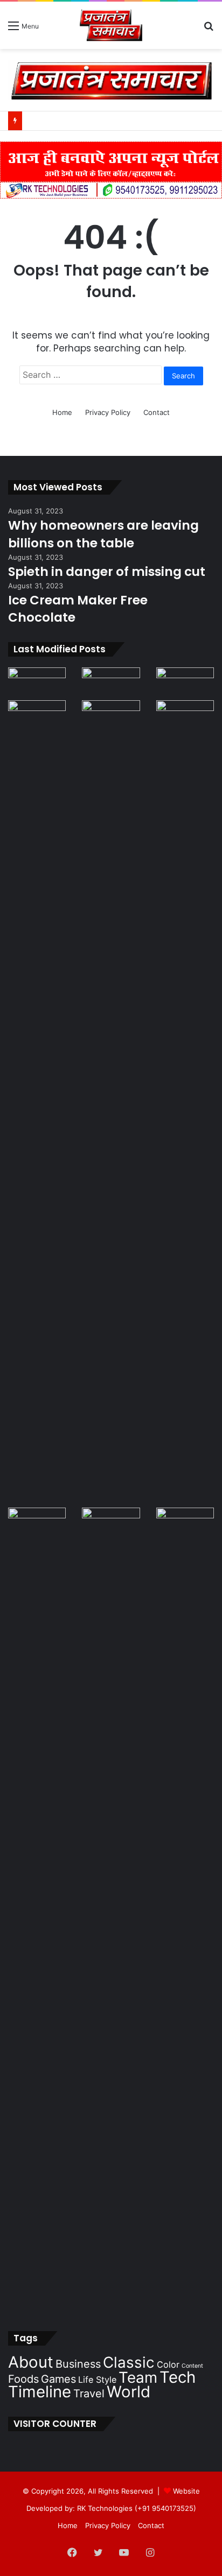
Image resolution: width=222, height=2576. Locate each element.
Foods (23, 2379)
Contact (157, 412)
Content (192, 2366)
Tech (178, 2377)
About (31, 2362)
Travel (89, 2394)
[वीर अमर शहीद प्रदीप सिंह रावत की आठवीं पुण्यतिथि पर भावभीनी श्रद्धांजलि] (37, 684)
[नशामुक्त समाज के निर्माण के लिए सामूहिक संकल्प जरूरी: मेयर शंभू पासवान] (111, 684)
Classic (129, 2362)
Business (78, 2364)
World (129, 2392)
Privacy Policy (108, 412)
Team (138, 2377)
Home (62, 412)
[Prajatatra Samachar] (111, 25)
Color (168, 2364)
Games (58, 2379)
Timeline (40, 2392)
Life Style (97, 2380)
